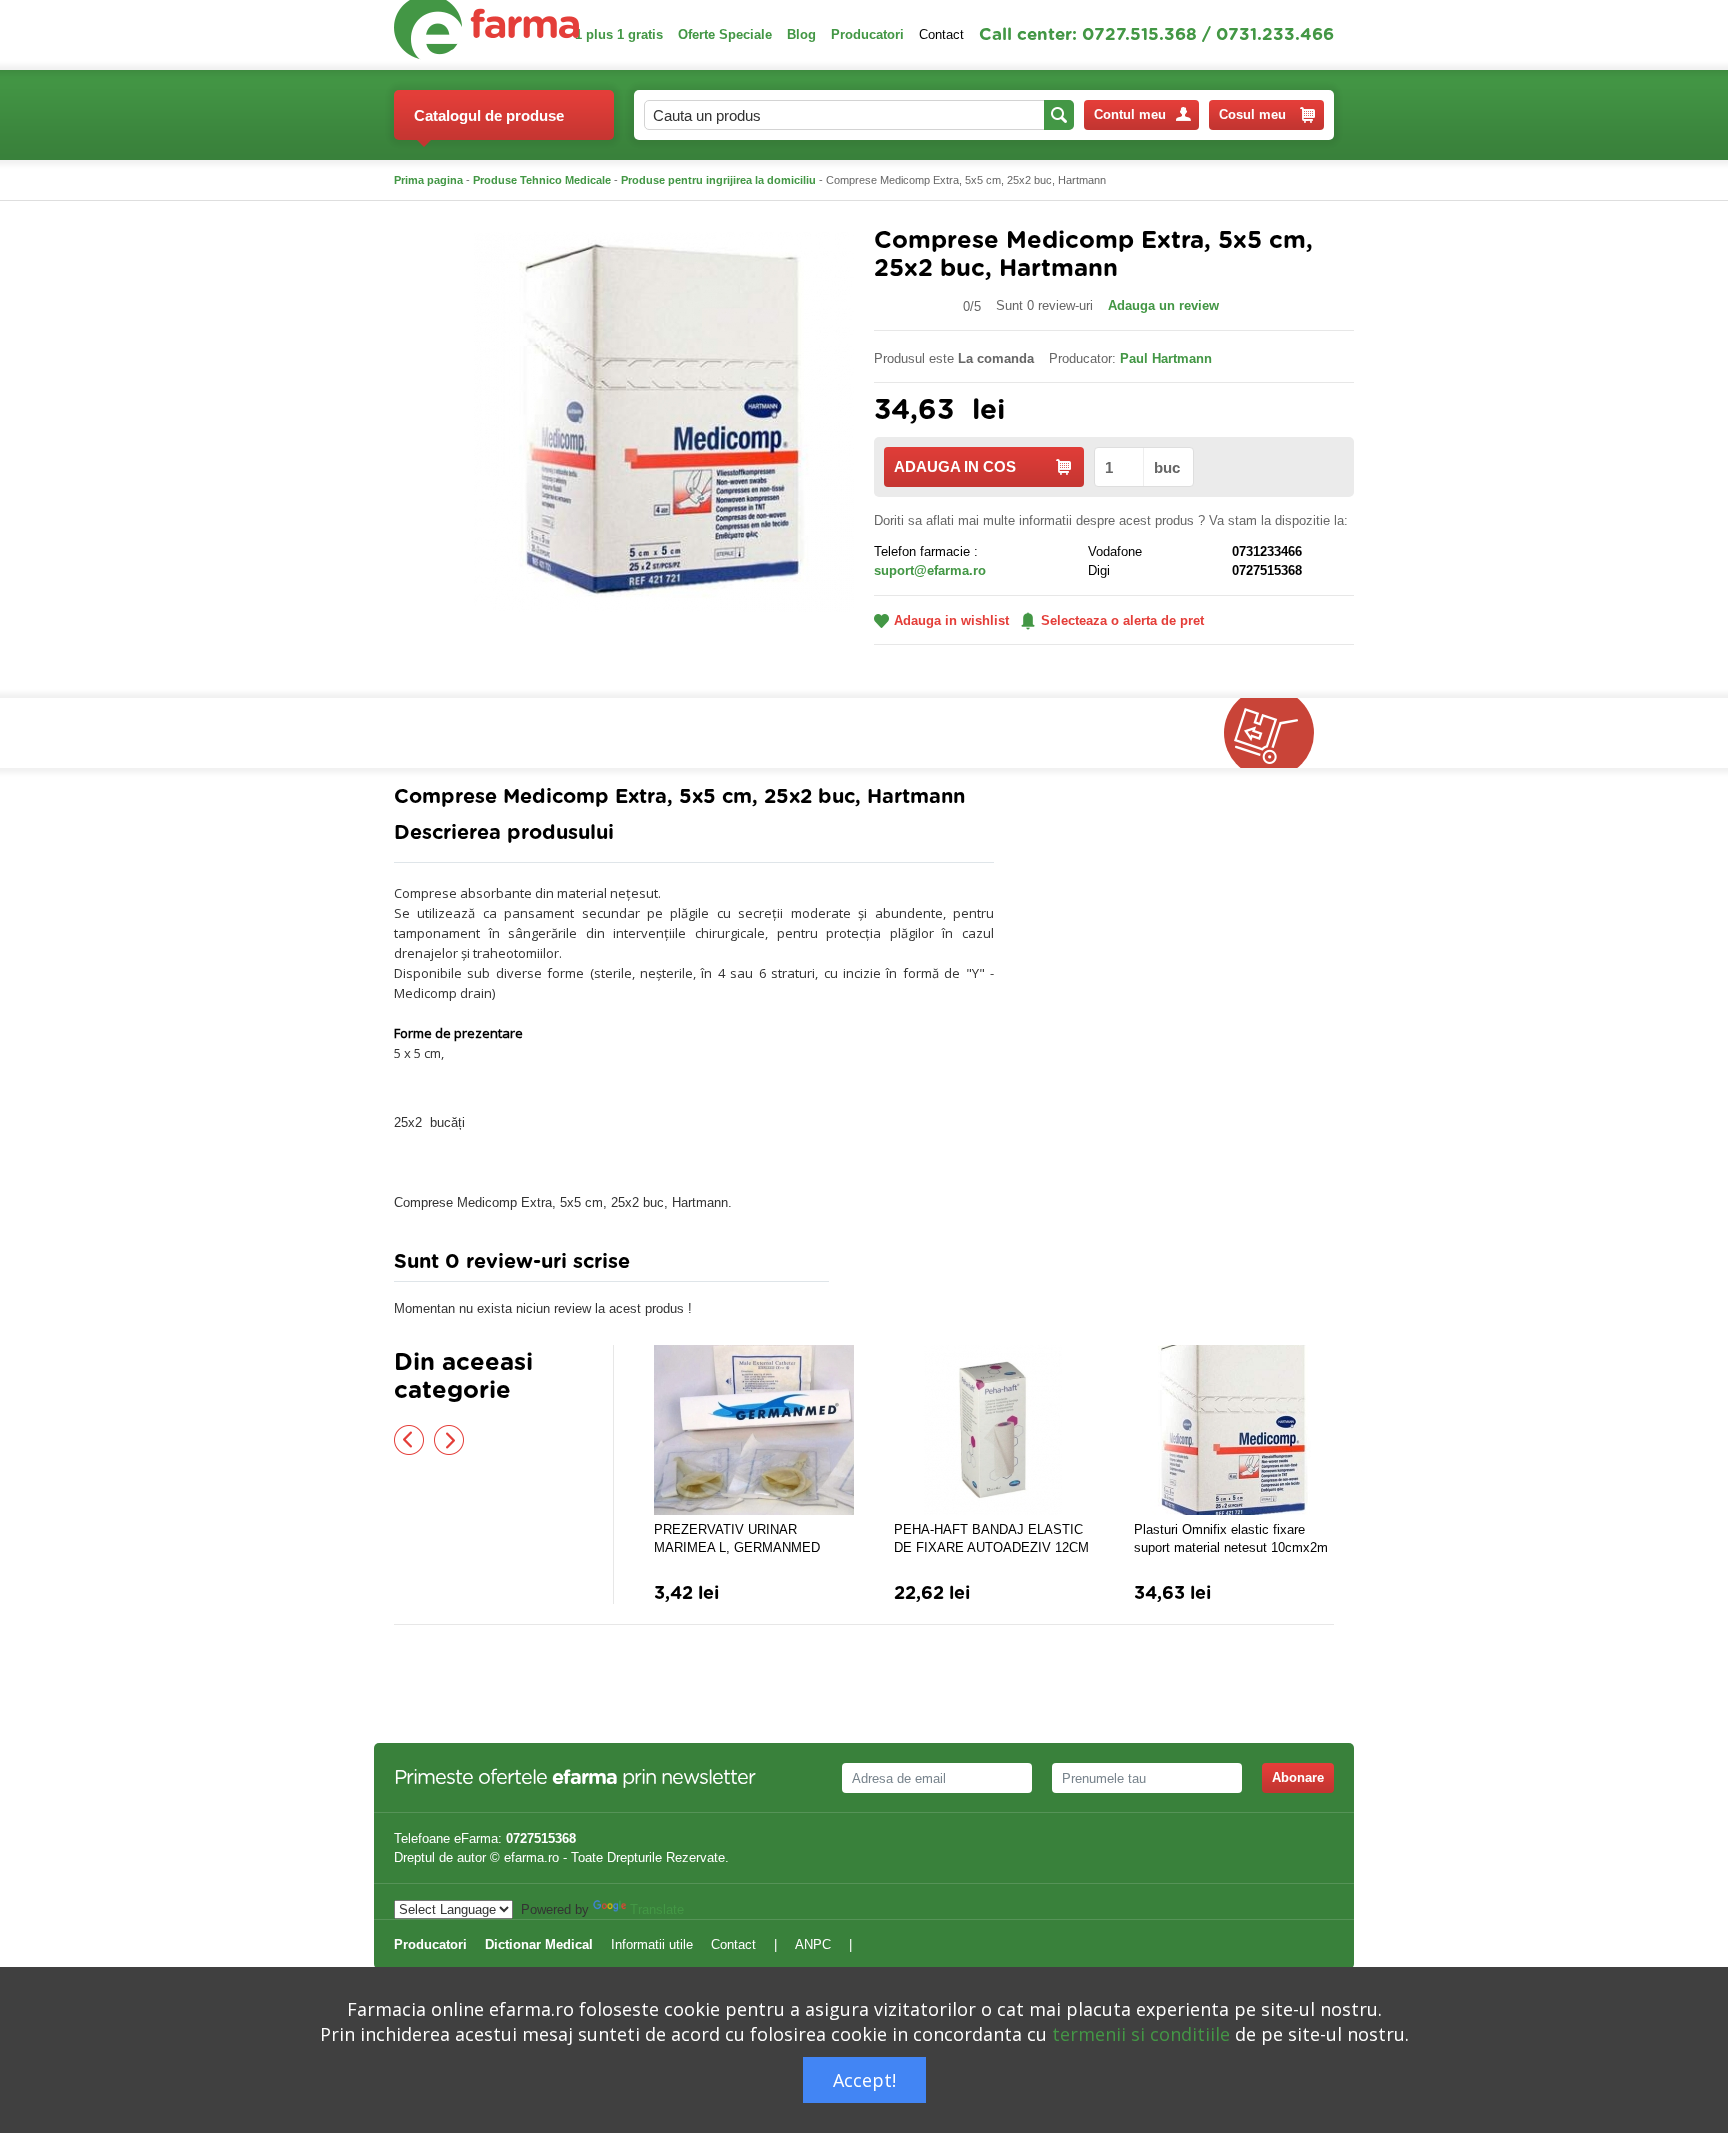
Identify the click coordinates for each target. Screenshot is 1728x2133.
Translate (657, 1909)
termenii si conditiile (1141, 2034)
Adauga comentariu (923, 1266)
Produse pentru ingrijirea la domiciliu (718, 180)
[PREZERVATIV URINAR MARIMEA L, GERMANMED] (754, 1430)
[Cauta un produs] (1059, 115)
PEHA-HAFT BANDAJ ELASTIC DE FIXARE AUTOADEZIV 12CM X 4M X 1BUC (991, 1539)
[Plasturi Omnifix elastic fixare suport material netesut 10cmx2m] (1234, 1430)
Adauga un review (1163, 305)
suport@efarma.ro (930, 570)
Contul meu (1130, 114)
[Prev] (409, 1440)
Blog (801, 34)
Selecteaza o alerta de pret (1122, 620)
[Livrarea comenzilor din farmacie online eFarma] (1279, 733)
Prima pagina (428, 180)
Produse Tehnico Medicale (542, 180)
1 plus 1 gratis (619, 34)
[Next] (449, 1440)
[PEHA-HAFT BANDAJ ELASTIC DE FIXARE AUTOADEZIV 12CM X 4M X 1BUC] (994, 1430)
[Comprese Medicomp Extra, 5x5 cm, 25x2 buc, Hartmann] (664, 420)
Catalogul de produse (489, 115)
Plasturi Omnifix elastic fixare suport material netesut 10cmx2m (1231, 1538)
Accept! (864, 2080)
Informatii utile (652, 1944)
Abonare (1298, 1777)
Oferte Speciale (725, 34)
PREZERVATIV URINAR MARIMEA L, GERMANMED (737, 1538)
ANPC (813, 1944)
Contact (941, 34)
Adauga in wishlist (951, 620)
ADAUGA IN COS (955, 466)
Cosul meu (1252, 114)
